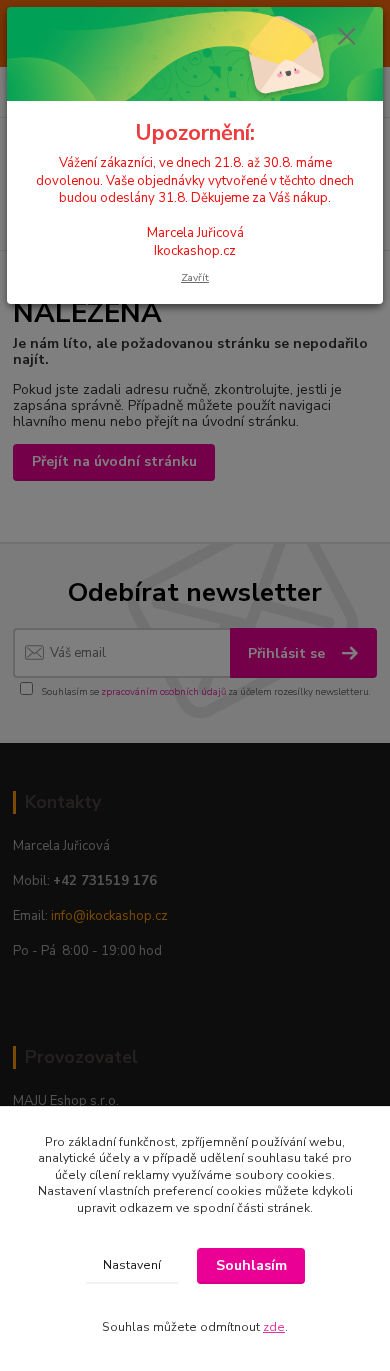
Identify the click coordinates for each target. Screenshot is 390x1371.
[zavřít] (347, 38)
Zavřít (195, 277)
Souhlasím (251, 1265)
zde (274, 1327)
